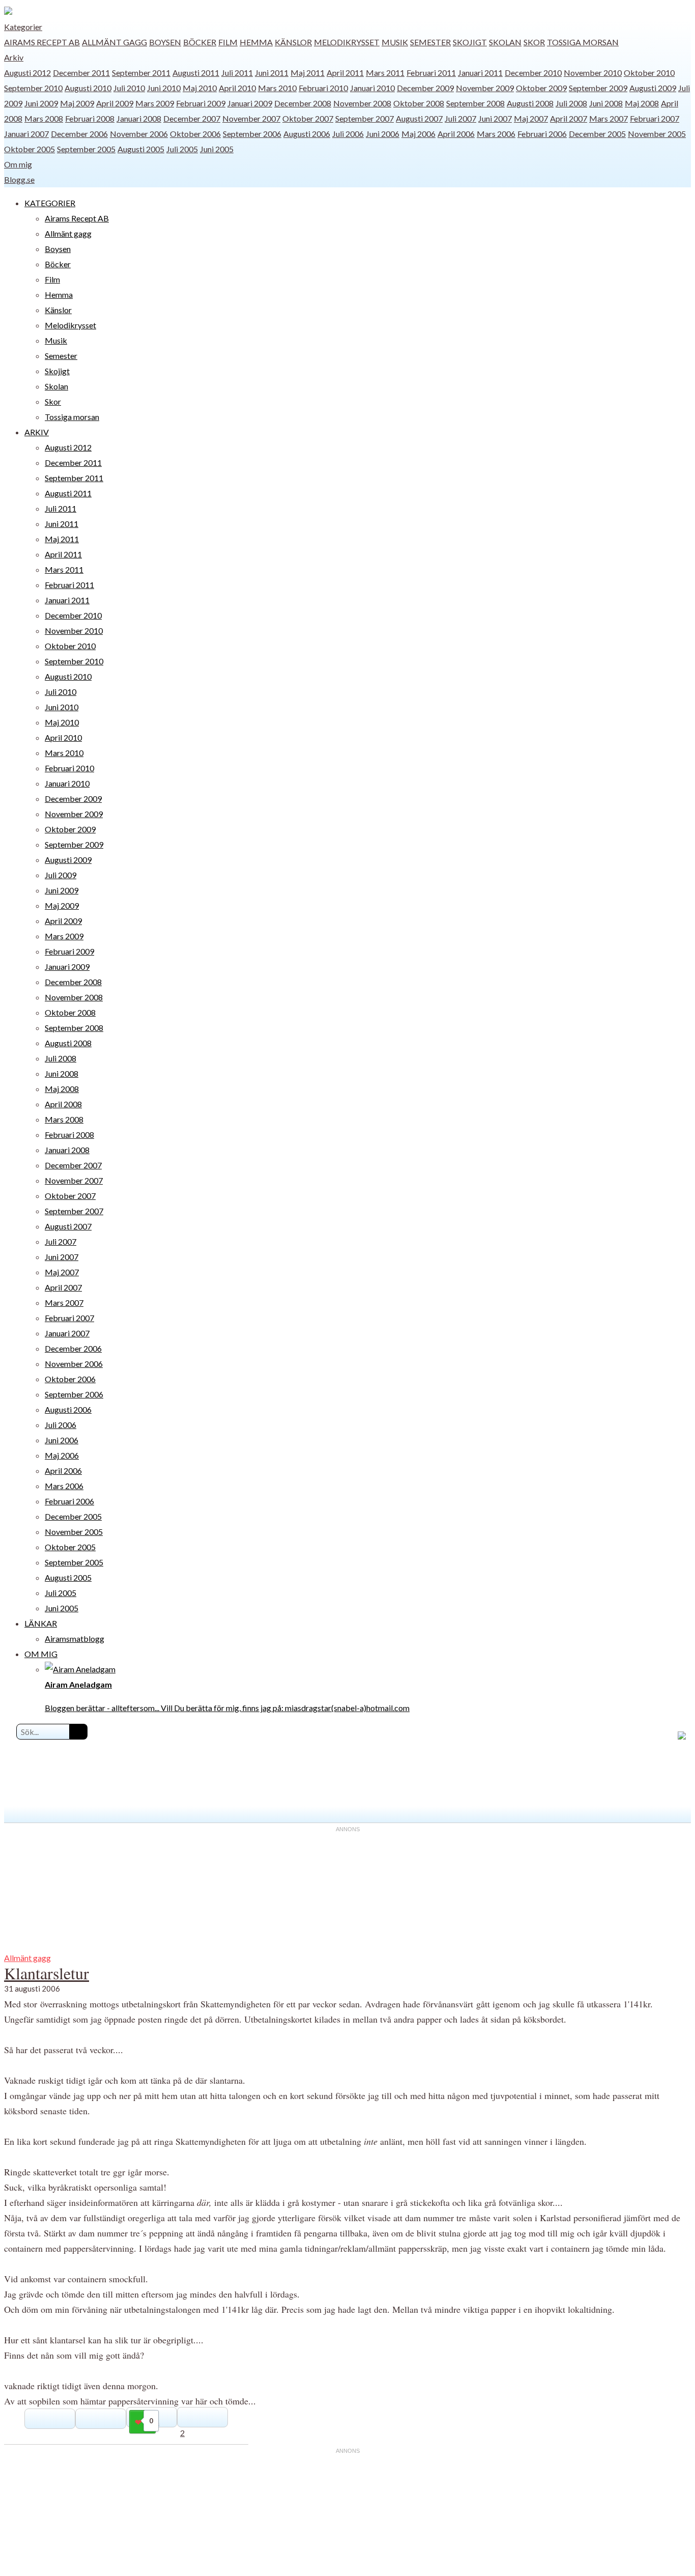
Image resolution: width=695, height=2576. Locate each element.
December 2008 (303, 103)
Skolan (505, 42)
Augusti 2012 (27, 73)
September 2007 (365, 118)
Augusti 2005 (141, 149)
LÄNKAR (41, 1623)
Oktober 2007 (308, 118)
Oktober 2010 (649, 73)
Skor (534, 42)
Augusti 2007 (419, 118)
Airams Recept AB (42, 42)
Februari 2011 (431, 73)
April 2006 (456, 134)
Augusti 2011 (196, 73)
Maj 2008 (642, 103)
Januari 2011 (480, 73)
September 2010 (33, 88)
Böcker (200, 42)
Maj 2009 (77, 103)
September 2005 (86, 149)
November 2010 (593, 73)
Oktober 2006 (195, 134)
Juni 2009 (41, 103)
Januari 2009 (250, 103)
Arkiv (14, 57)
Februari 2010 (323, 88)
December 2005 (597, 134)
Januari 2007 (26, 134)
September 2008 (475, 103)
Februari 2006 (542, 134)
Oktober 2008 (419, 103)
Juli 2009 (61, 875)
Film (228, 42)
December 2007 (192, 118)
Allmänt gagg (114, 42)
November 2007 (251, 118)
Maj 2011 (308, 73)
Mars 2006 (496, 134)
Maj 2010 (200, 88)
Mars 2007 (609, 118)
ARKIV (37, 432)
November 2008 (362, 103)
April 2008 (63, 1104)
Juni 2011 (272, 73)
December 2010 (533, 73)
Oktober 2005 (30, 149)
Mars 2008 (44, 118)
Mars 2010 (277, 88)
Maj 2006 (418, 134)
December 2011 (81, 73)
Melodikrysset (347, 42)
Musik (395, 42)
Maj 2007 (531, 118)
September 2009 (598, 88)
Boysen (165, 42)
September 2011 (141, 73)
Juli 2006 (348, 134)
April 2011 (345, 73)
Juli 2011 (237, 73)
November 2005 (657, 134)
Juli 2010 (129, 88)
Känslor (293, 42)
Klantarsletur (47, 1973)
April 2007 (569, 118)
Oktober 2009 (541, 88)
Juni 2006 (383, 134)
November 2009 (485, 88)
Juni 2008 (606, 103)
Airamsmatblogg (75, 1639)
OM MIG (41, 1654)
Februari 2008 (90, 118)
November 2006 (139, 134)
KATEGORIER (50, 203)
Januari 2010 (372, 88)
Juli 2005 (182, 149)
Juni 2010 (164, 88)
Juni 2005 (217, 149)
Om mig (18, 164)
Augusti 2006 (307, 134)
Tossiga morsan (583, 42)
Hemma (256, 42)
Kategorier (23, 27)
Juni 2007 (495, 118)
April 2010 (237, 88)
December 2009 (425, 88)
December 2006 (79, 134)
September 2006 (252, 134)
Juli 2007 (460, 118)
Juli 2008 (571, 103)
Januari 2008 (139, 118)
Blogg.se (19, 179)
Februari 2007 (655, 118)
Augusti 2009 (653, 88)
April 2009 (115, 103)
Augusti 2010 (88, 88)
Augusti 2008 (530, 103)
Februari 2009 (201, 103)
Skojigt (470, 42)
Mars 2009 (155, 103)
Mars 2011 (385, 73)
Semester (430, 42)
